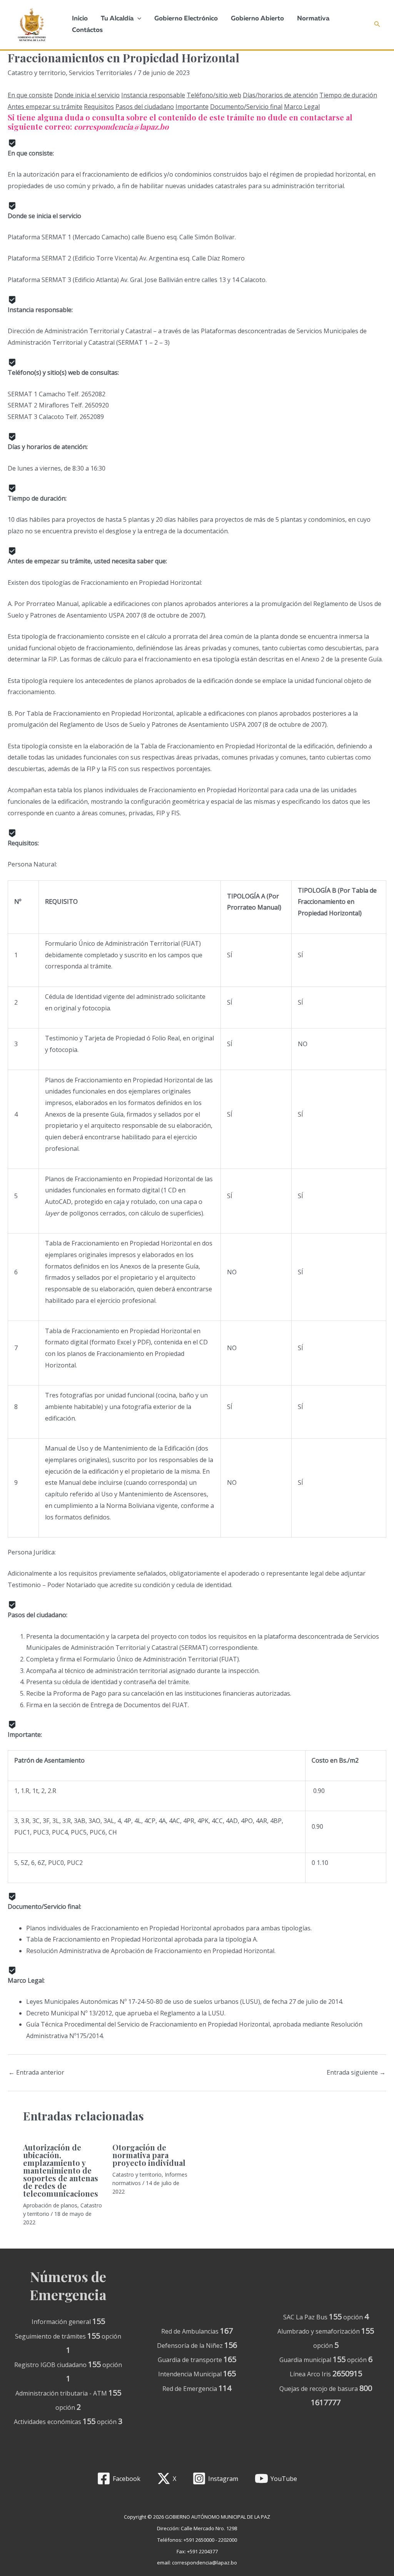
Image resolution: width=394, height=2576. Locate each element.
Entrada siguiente (356, 2072)
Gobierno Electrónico (186, 19)
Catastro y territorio (37, 73)
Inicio (80, 19)
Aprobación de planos (50, 2205)
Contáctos (87, 30)
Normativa (313, 19)
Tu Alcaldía (117, 19)
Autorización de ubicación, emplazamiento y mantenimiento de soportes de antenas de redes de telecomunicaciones (61, 2170)
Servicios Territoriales (101, 73)
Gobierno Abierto (257, 19)
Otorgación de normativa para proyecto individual (149, 2155)
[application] (137, 19)
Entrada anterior (36, 2072)
